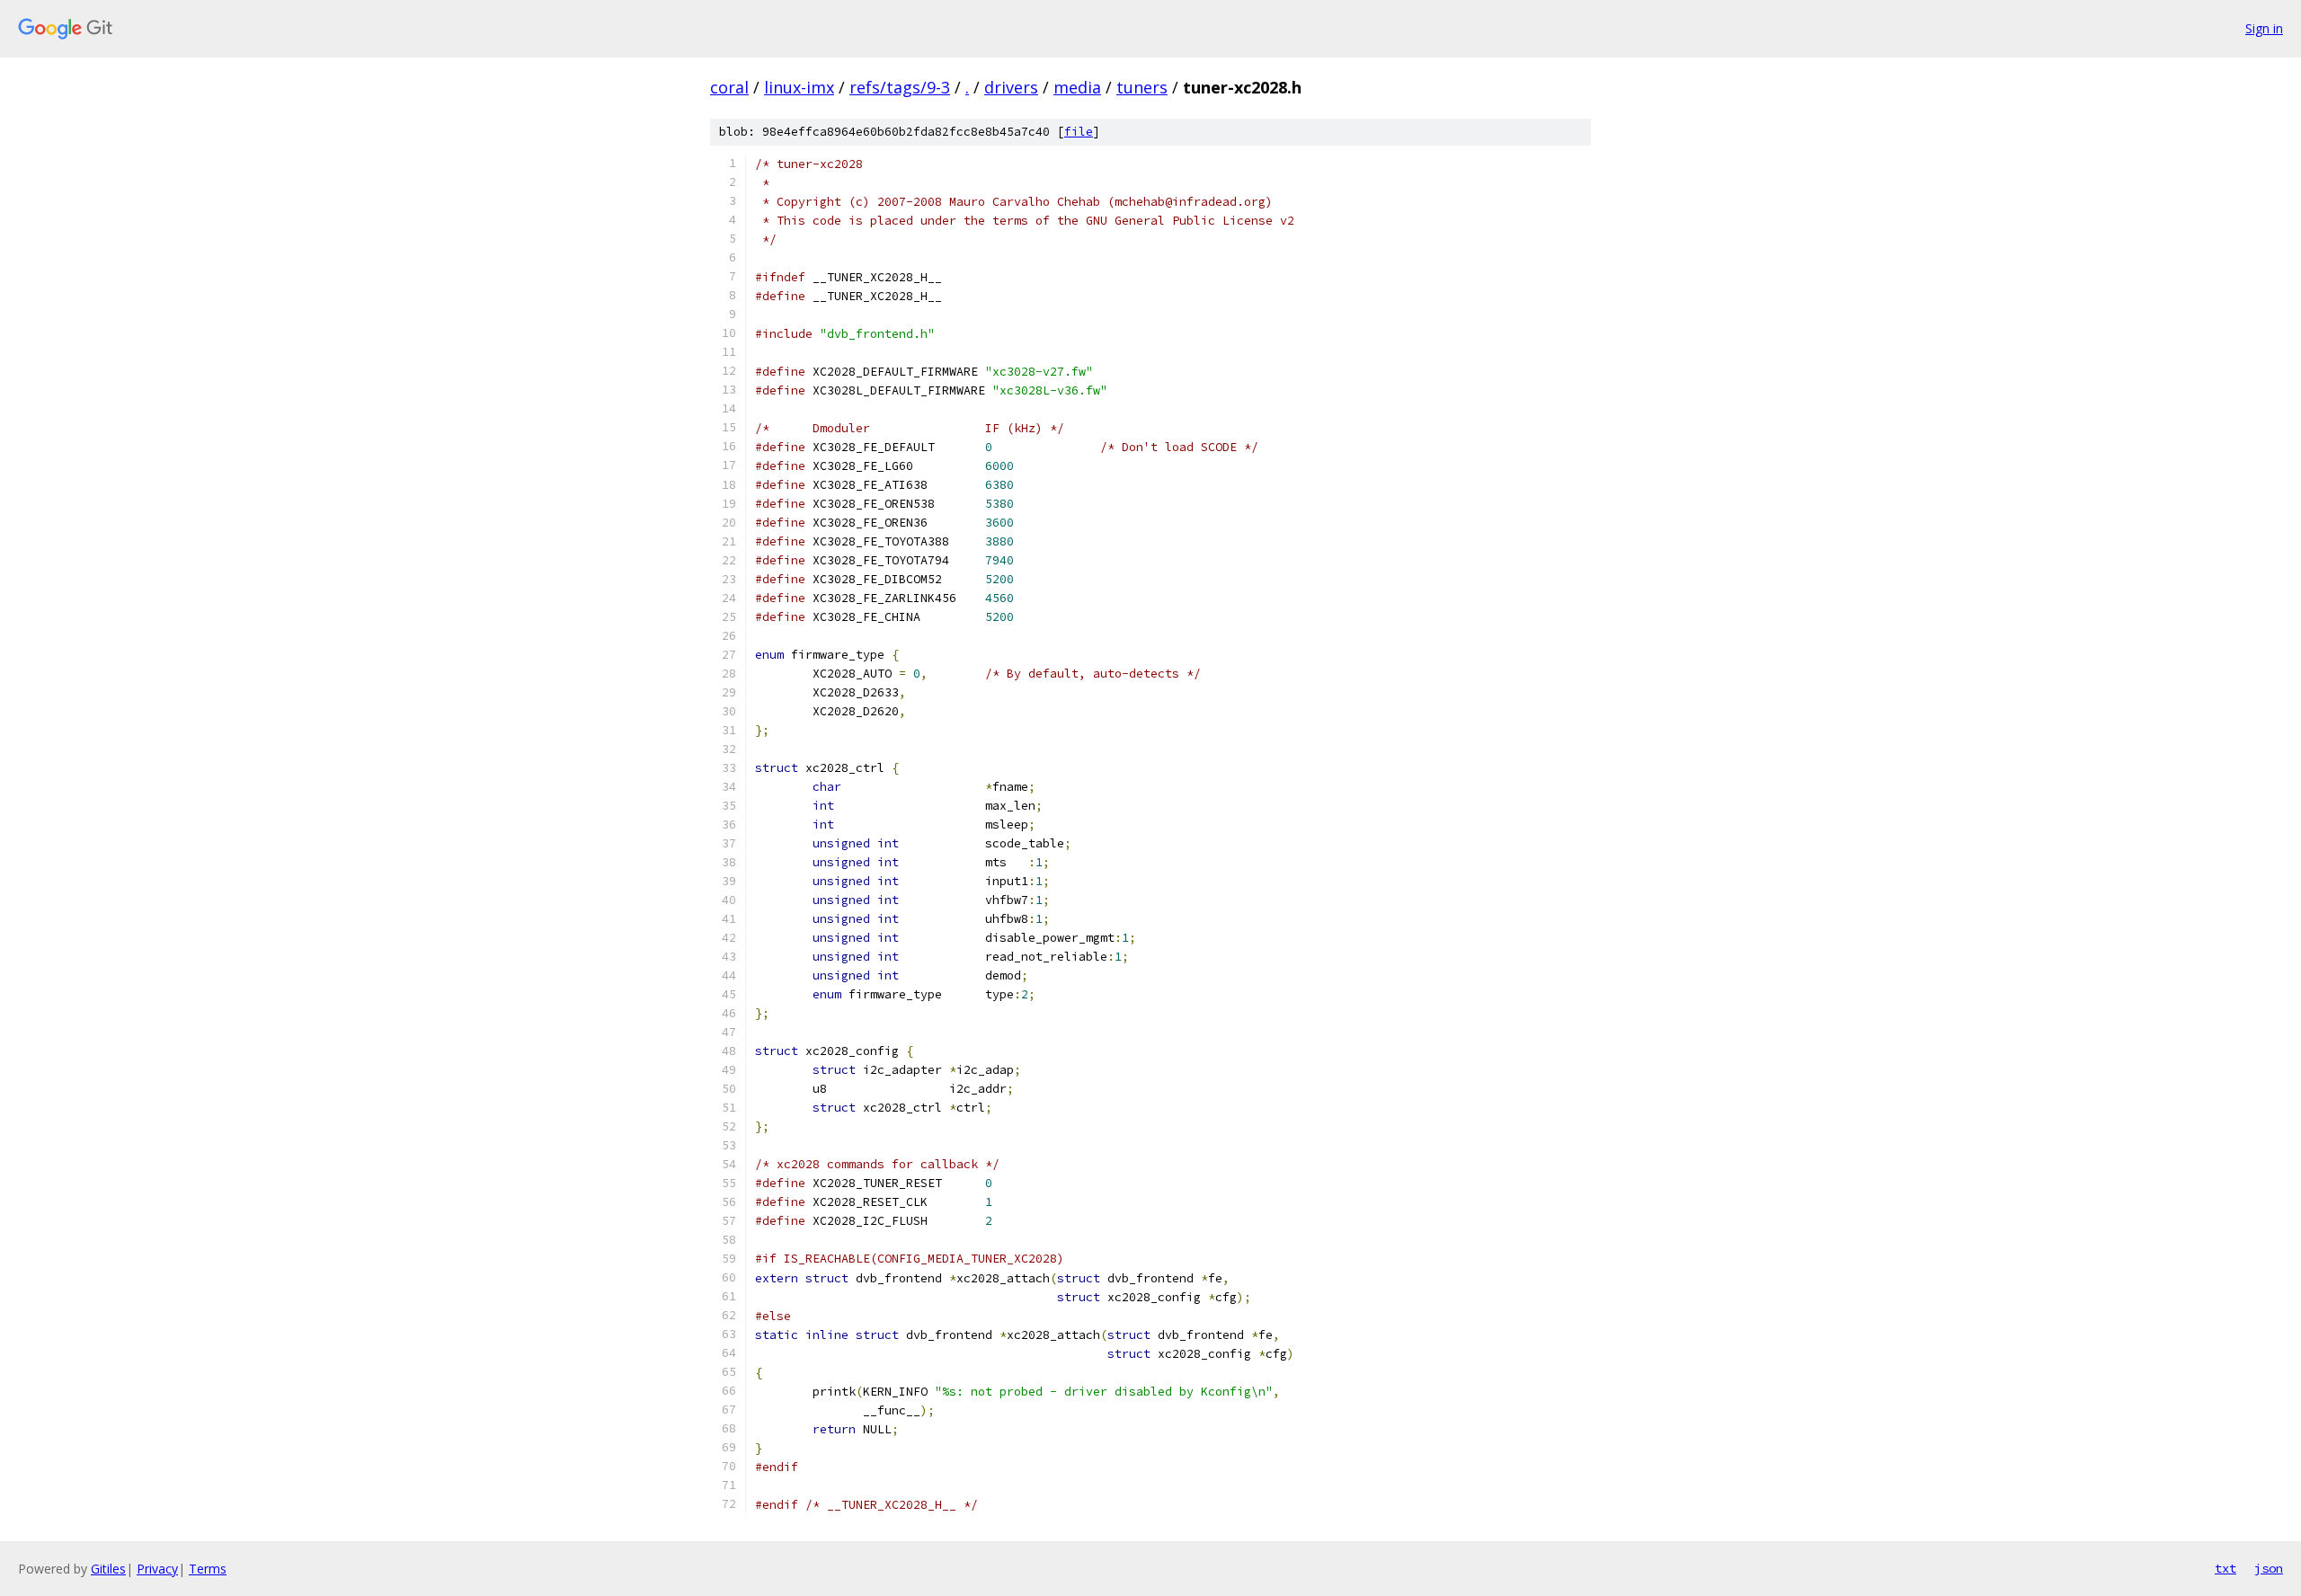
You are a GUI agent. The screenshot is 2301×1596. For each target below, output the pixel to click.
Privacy (157, 1569)
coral (729, 87)
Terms (208, 1569)
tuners (1142, 87)
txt (2225, 1568)
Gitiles (108, 1569)
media (1077, 87)
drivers (1011, 87)
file (1079, 132)
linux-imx (799, 87)
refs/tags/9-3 (900, 87)
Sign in (2264, 28)
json (2269, 1568)
